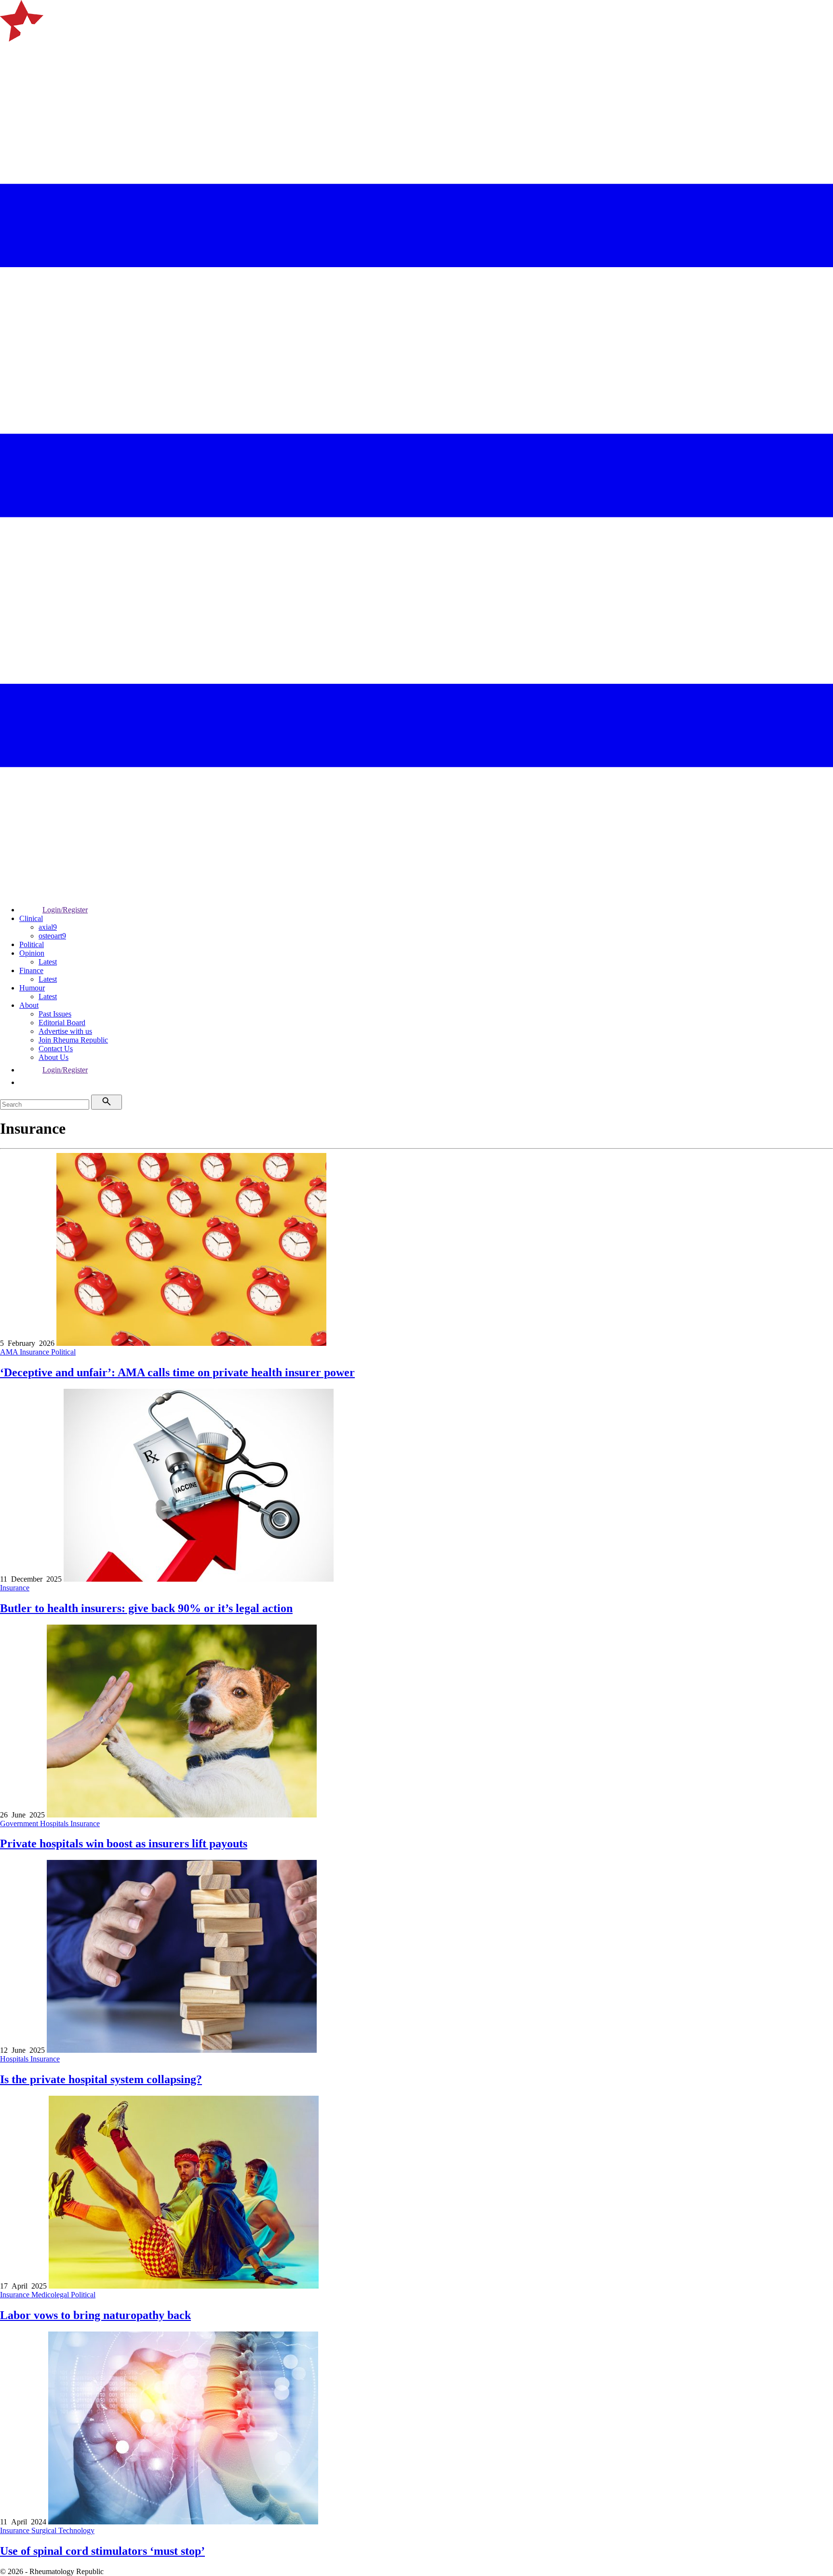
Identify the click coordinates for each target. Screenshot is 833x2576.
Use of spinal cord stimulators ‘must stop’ (102, 2551)
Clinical (31, 918)
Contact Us (56, 1049)
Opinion (32, 953)
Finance (31, 970)
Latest (48, 962)
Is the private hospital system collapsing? (101, 2079)
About (29, 1005)
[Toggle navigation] (12, 54)
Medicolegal (51, 2295)
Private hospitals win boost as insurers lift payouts (124, 1844)
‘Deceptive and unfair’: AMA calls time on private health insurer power (177, 1372)
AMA (10, 1352)
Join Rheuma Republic (73, 1040)
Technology (76, 2530)
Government (20, 1824)
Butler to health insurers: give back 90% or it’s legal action (146, 1608)
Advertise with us (65, 1031)
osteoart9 (52, 936)
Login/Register (65, 910)
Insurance (35, 1352)
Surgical (45, 2530)
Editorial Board (62, 1023)
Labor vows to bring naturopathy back (95, 2315)
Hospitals (55, 1824)
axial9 (48, 927)
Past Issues (55, 1014)
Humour (32, 988)
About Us (54, 1057)
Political (32, 944)
